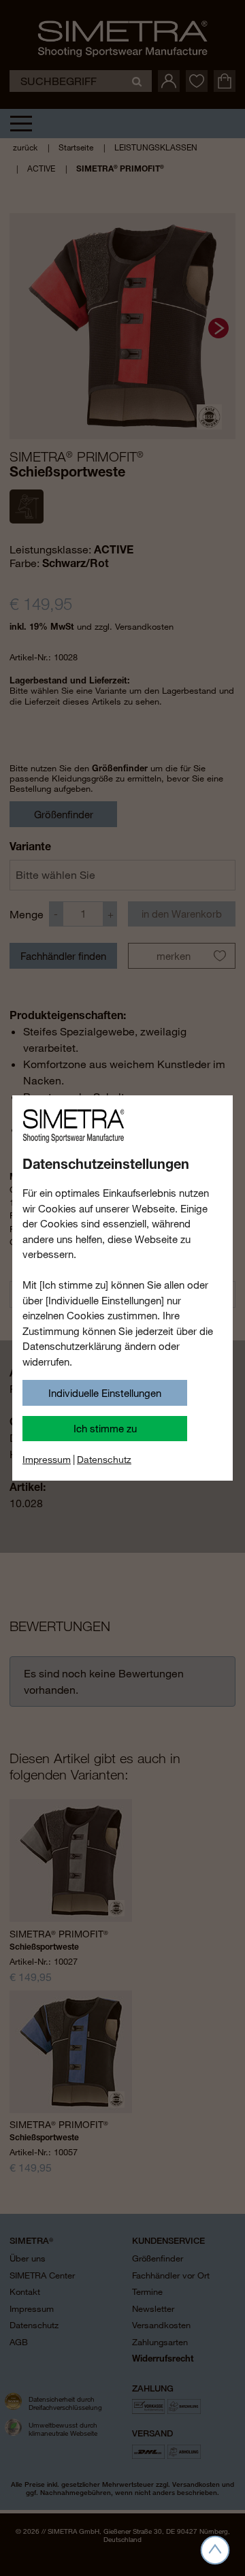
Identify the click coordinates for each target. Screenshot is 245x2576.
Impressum (47, 1460)
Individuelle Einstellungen (105, 1393)
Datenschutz (104, 1460)
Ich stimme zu (105, 1428)
